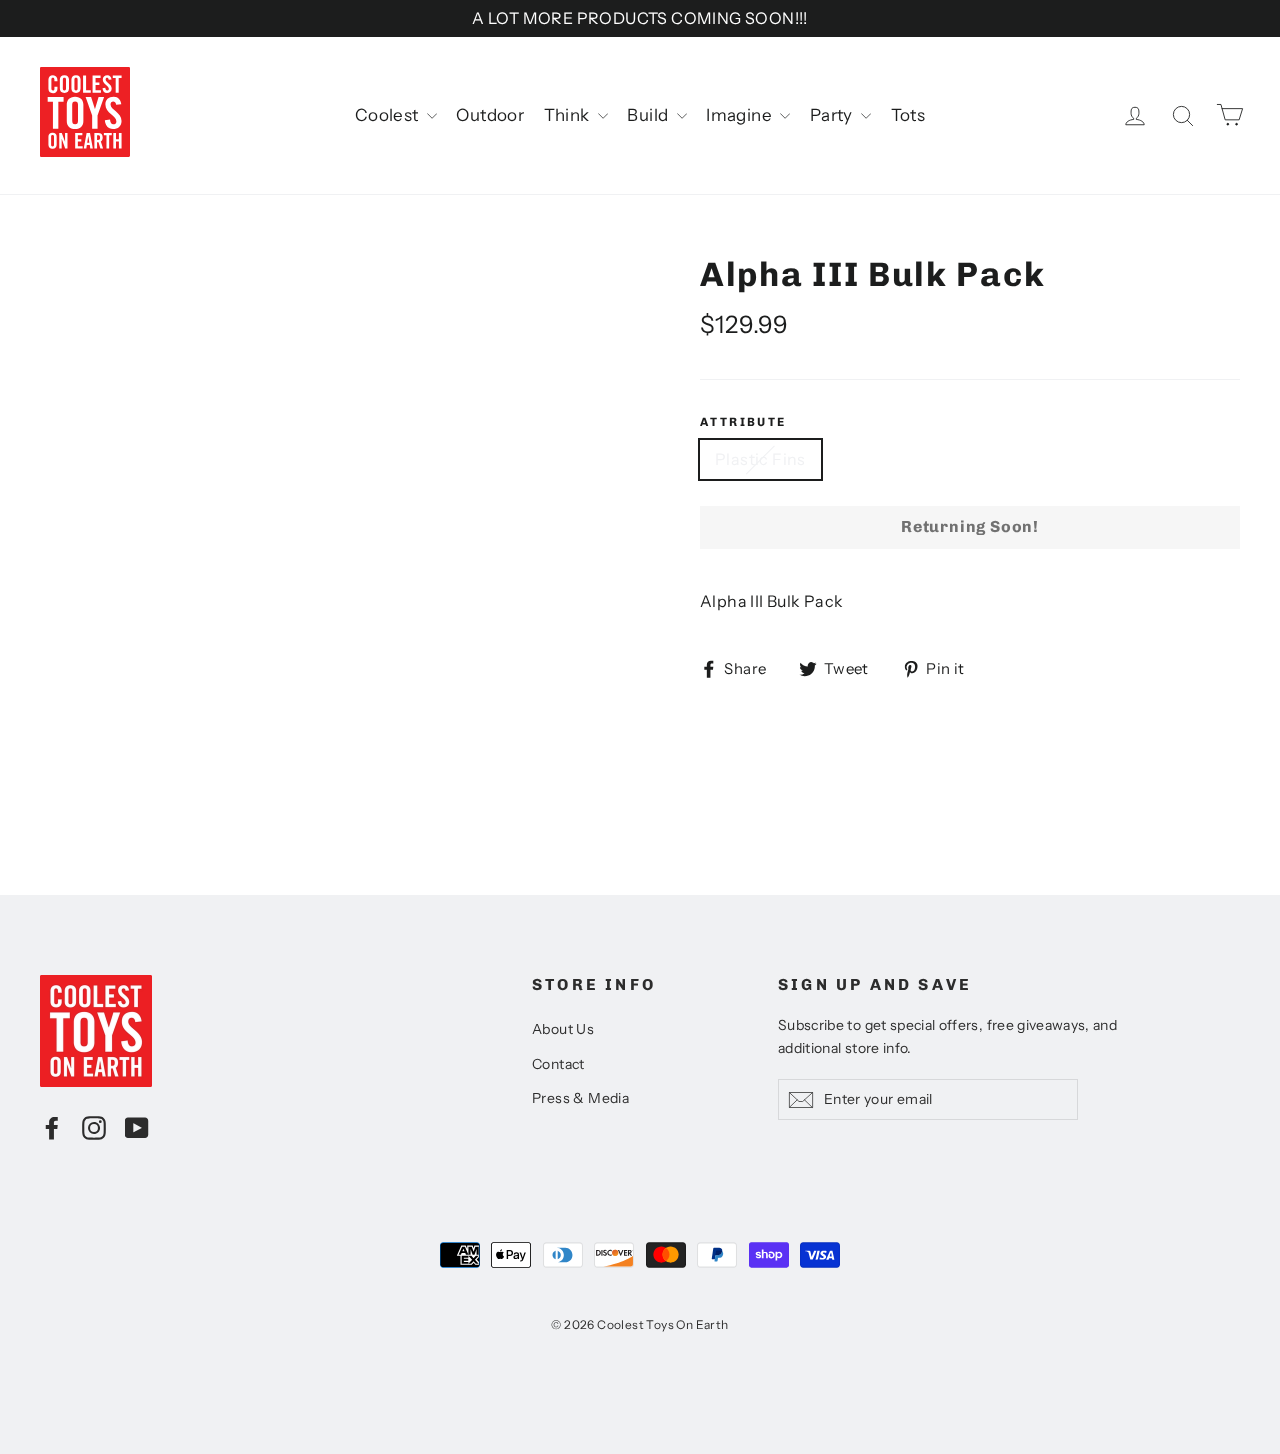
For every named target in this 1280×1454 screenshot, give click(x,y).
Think (568, 115)
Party (833, 115)
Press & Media (580, 1098)
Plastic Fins (760, 459)
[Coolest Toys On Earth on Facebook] (52, 1127)
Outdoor (490, 115)
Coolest (388, 115)
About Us (563, 1029)
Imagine (740, 115)
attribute (743, 422)
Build (649, 115)
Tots (908, 115)
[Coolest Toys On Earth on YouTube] (137, 1127)
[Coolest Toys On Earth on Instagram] (94, 1127)
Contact (558, 1064)
